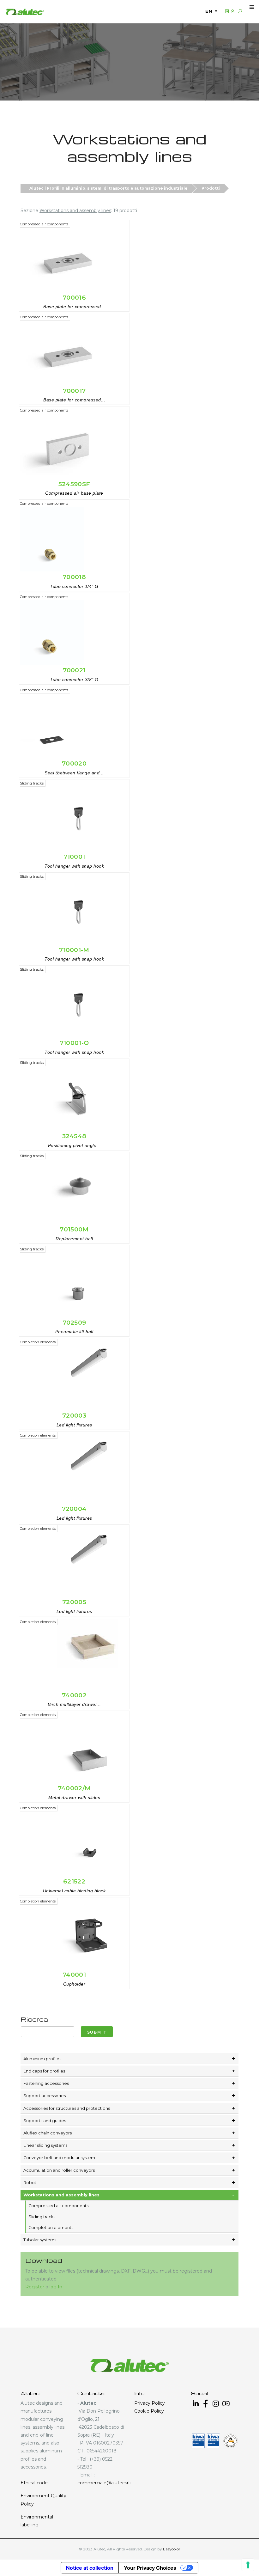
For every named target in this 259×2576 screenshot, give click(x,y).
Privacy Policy (150, 2403)
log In (56, 2287)
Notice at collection (90, 2568)
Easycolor (172, 2549)
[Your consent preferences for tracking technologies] (248, 2565)
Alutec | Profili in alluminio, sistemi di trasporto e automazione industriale (108, 188)
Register (35, 2287)
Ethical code (34, 2483)
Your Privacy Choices (150, 2568)
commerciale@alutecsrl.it (105, 2483)
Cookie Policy (149, 2411)
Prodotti (211, 188)
